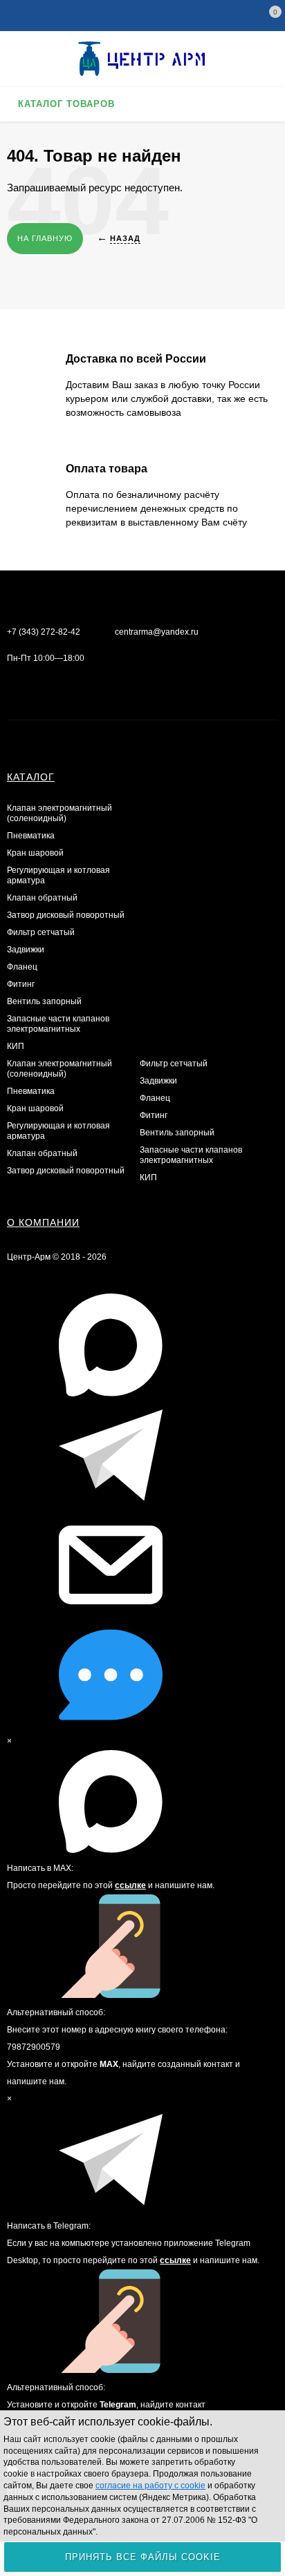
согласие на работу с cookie (150, 2486)
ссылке (130, 1885)
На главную (45, 238)
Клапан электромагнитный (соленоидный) (59, 813)
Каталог (31, 777)
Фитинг (21, 984)
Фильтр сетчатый (41, 932)
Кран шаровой (35, 853)
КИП (16, 1046)
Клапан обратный (42, 898)
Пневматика (31, 836)
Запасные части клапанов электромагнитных (58, 1024)
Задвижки (26, 950)
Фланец (22, 967)
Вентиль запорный (44, 1001)
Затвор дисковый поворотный (66, 915)
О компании (43, 1222)
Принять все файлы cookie (143, 2557)
